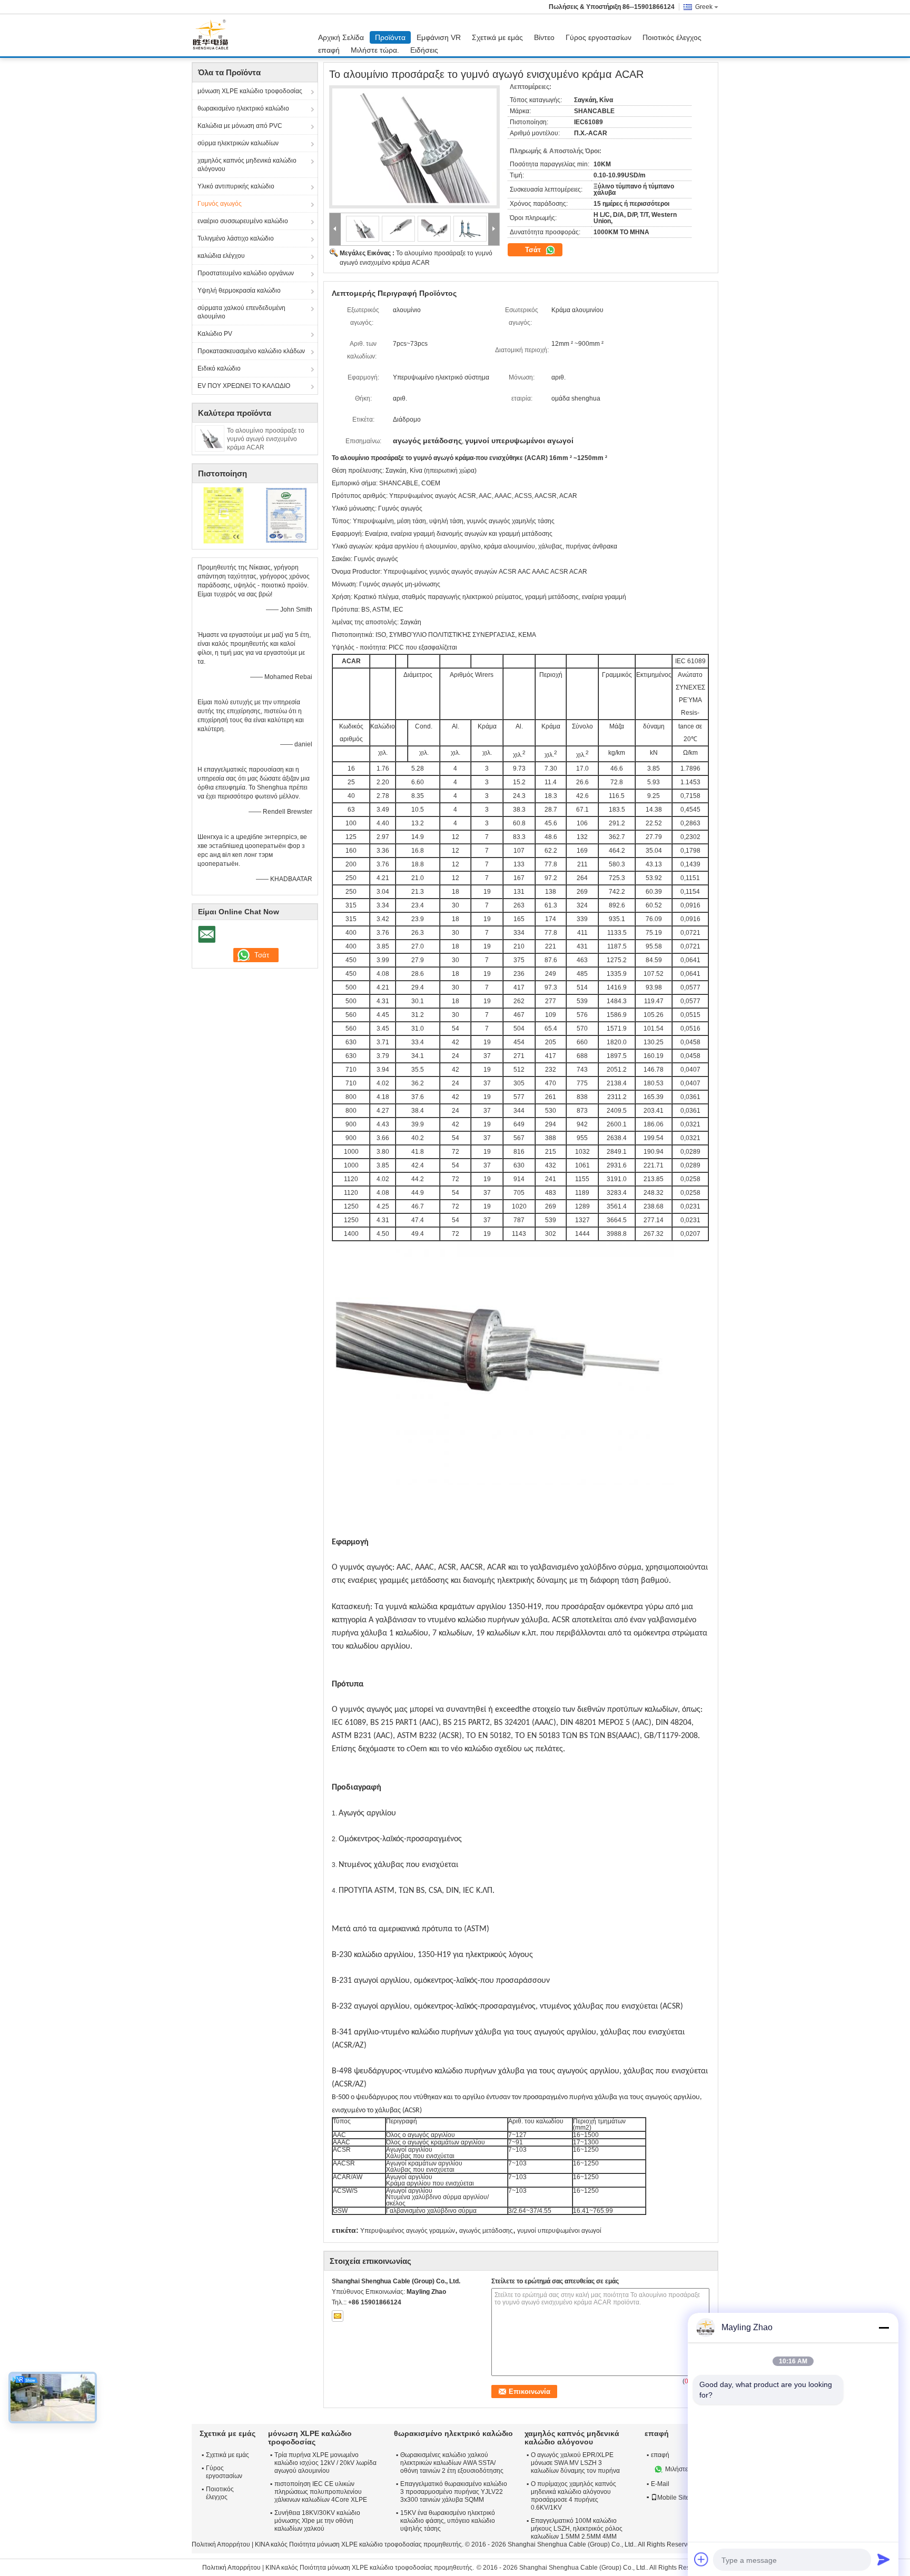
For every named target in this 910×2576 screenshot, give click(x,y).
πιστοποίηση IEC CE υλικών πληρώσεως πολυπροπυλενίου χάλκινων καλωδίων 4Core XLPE (321, 2492)
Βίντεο (544, 37)
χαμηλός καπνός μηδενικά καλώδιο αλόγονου (247, 165)
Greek (704, 7)
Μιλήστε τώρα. (375, 50)
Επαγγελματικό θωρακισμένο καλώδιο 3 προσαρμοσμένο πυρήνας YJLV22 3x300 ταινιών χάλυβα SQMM (454, 2492)
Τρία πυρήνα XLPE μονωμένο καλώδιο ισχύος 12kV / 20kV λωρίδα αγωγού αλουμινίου (325, 2463)
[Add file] (701, 2559)
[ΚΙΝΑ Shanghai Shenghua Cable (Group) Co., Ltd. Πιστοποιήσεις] (224, 515)
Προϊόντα (390, 37)
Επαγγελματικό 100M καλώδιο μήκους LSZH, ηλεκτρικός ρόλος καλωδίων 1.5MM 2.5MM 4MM (577, 2529)
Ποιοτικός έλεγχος (672, 37)
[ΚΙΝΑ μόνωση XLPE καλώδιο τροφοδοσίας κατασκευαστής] (213, 35)
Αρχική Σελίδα (341, 37)
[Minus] (884, 2328)
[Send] (884, 2559)
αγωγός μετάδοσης (486, 2231)
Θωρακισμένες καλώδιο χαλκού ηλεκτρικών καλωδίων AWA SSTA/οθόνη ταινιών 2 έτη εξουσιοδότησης (452, 2463)
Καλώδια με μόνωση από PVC (240, 126)
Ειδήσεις (424, 50)
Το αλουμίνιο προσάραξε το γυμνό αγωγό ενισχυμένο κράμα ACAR (266, 439)
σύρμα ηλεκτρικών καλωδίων (238, 143)
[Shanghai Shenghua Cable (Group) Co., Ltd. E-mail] (338, 2316)
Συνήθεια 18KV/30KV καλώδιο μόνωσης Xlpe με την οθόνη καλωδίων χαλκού (317, 2521)
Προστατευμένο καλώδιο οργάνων (246, 273)
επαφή (329, 50)
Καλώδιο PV (215, 334)
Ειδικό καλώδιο (219, 368)
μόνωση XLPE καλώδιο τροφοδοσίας (250, 91)
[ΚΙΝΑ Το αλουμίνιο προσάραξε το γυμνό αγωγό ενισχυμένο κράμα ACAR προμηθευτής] (414, 147)
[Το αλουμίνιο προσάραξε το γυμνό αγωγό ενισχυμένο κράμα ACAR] (210, 438)
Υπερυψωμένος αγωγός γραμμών (408, 2231)
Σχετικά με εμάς (497, 37)
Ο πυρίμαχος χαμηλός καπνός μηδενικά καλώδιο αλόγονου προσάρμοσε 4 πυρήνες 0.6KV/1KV (573, 2496)
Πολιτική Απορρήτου (221, 2544)
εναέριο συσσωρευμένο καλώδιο (243, 221)
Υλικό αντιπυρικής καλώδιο (236, 186)
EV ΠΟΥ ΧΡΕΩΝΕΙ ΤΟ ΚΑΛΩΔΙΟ (244, 386)
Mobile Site (673, 2498)
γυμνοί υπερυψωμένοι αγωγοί (559, 2231)
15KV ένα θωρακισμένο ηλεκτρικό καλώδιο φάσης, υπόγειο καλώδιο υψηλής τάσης (448, 2521)
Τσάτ (534, 250)
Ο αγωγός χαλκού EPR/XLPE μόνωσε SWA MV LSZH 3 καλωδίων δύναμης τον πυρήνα (575, 2463)
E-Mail (660, 2484)
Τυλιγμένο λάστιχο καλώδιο (236, 238)
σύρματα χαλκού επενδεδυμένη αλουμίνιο (241, 312)
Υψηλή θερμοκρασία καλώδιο (239, 291)
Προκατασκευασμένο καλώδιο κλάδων (251, 351)
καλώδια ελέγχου (221, 256)
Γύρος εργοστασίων (599, 37)
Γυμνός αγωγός (220, 204)
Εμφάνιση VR (439, 37)
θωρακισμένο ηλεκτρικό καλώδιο (243, 108)
